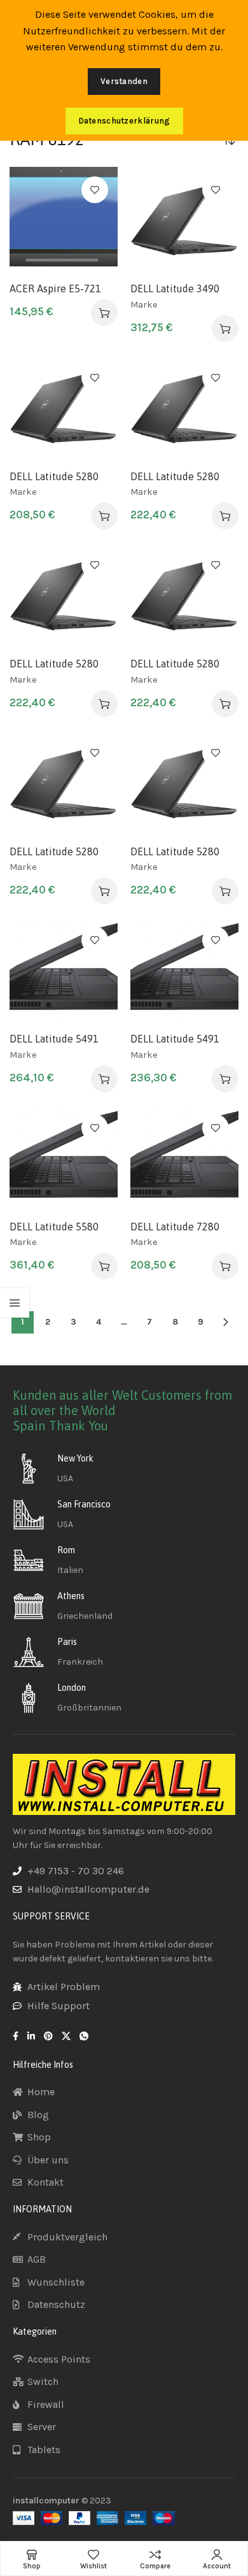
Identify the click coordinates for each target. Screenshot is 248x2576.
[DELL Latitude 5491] (64, 971)
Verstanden (124, 81)
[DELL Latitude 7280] (184, 1159)
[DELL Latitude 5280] (64, 409)
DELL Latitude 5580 (54, 1227)
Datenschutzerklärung (124, 121)
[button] (104, 313)
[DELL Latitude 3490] (184, 221)
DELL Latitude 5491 (54, 1039)
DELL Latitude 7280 (175, 1227)
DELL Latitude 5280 (54, 476)
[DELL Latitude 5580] (64, 1159)
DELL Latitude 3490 (175, 288)
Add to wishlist (95, 190)
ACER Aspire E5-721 (55, 288)
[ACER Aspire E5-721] (64, 221)
